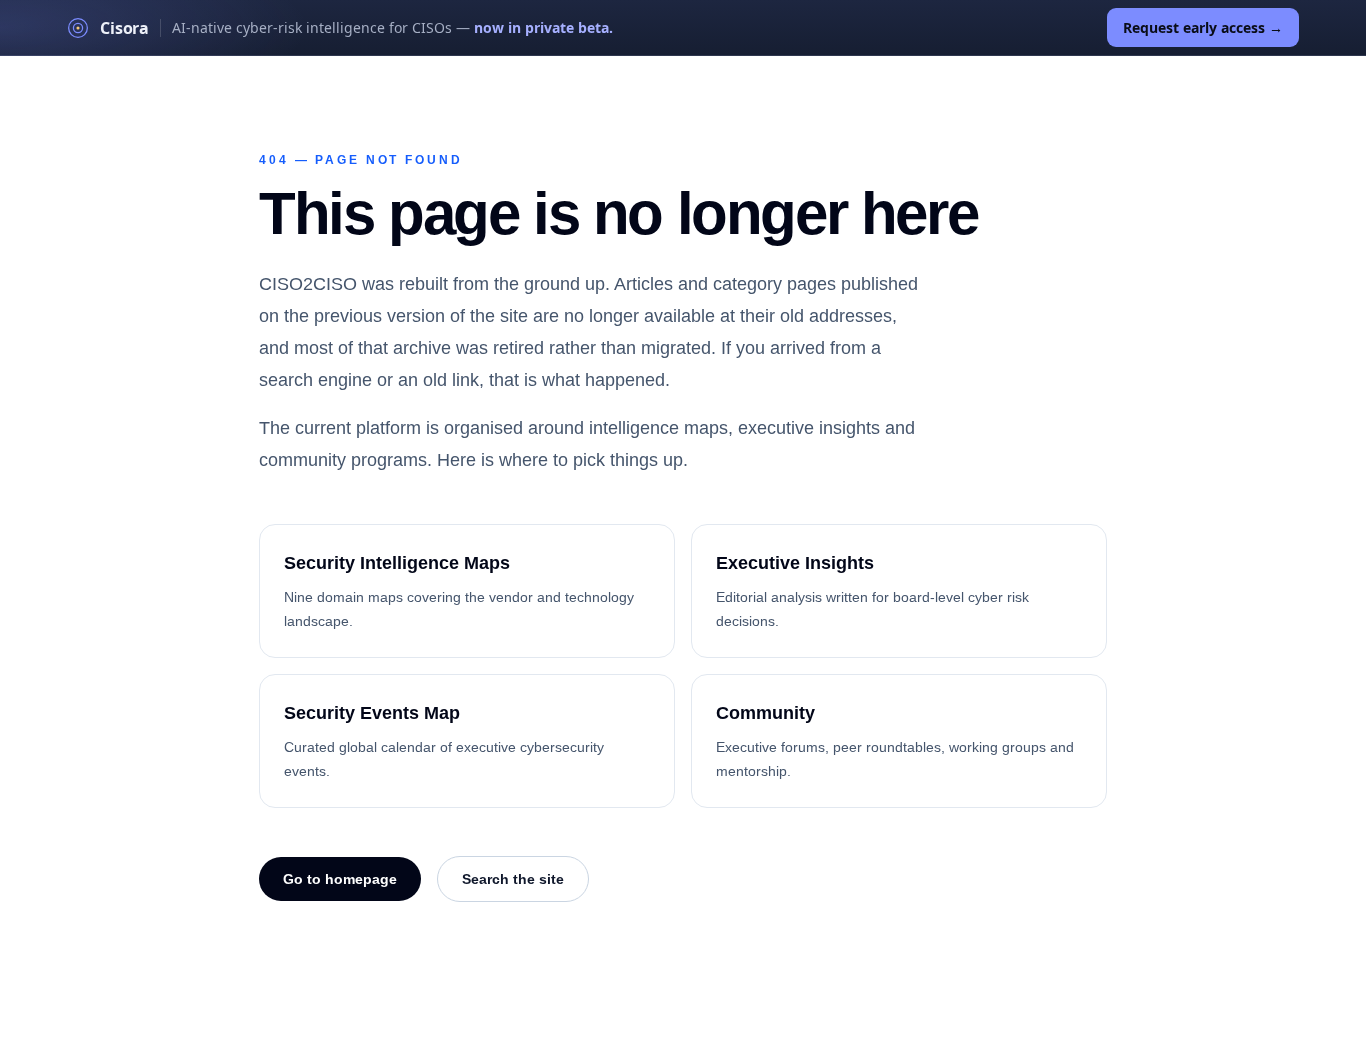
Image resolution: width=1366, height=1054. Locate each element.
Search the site (513, 879)
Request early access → (1203, 27)
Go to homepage (340, 879)
